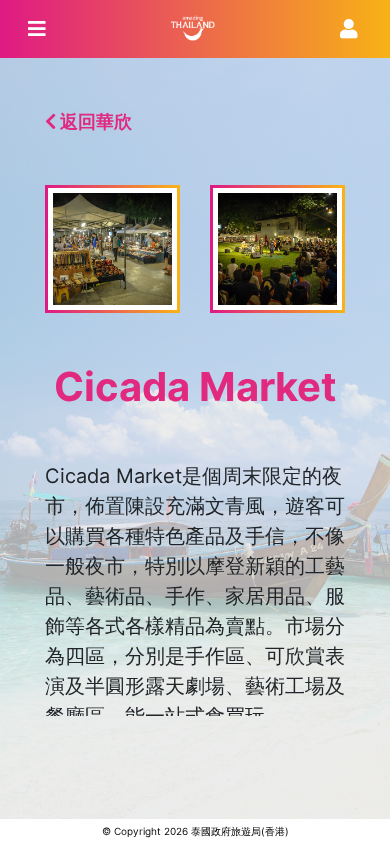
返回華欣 (94, 121)
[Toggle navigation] (37, 29)
